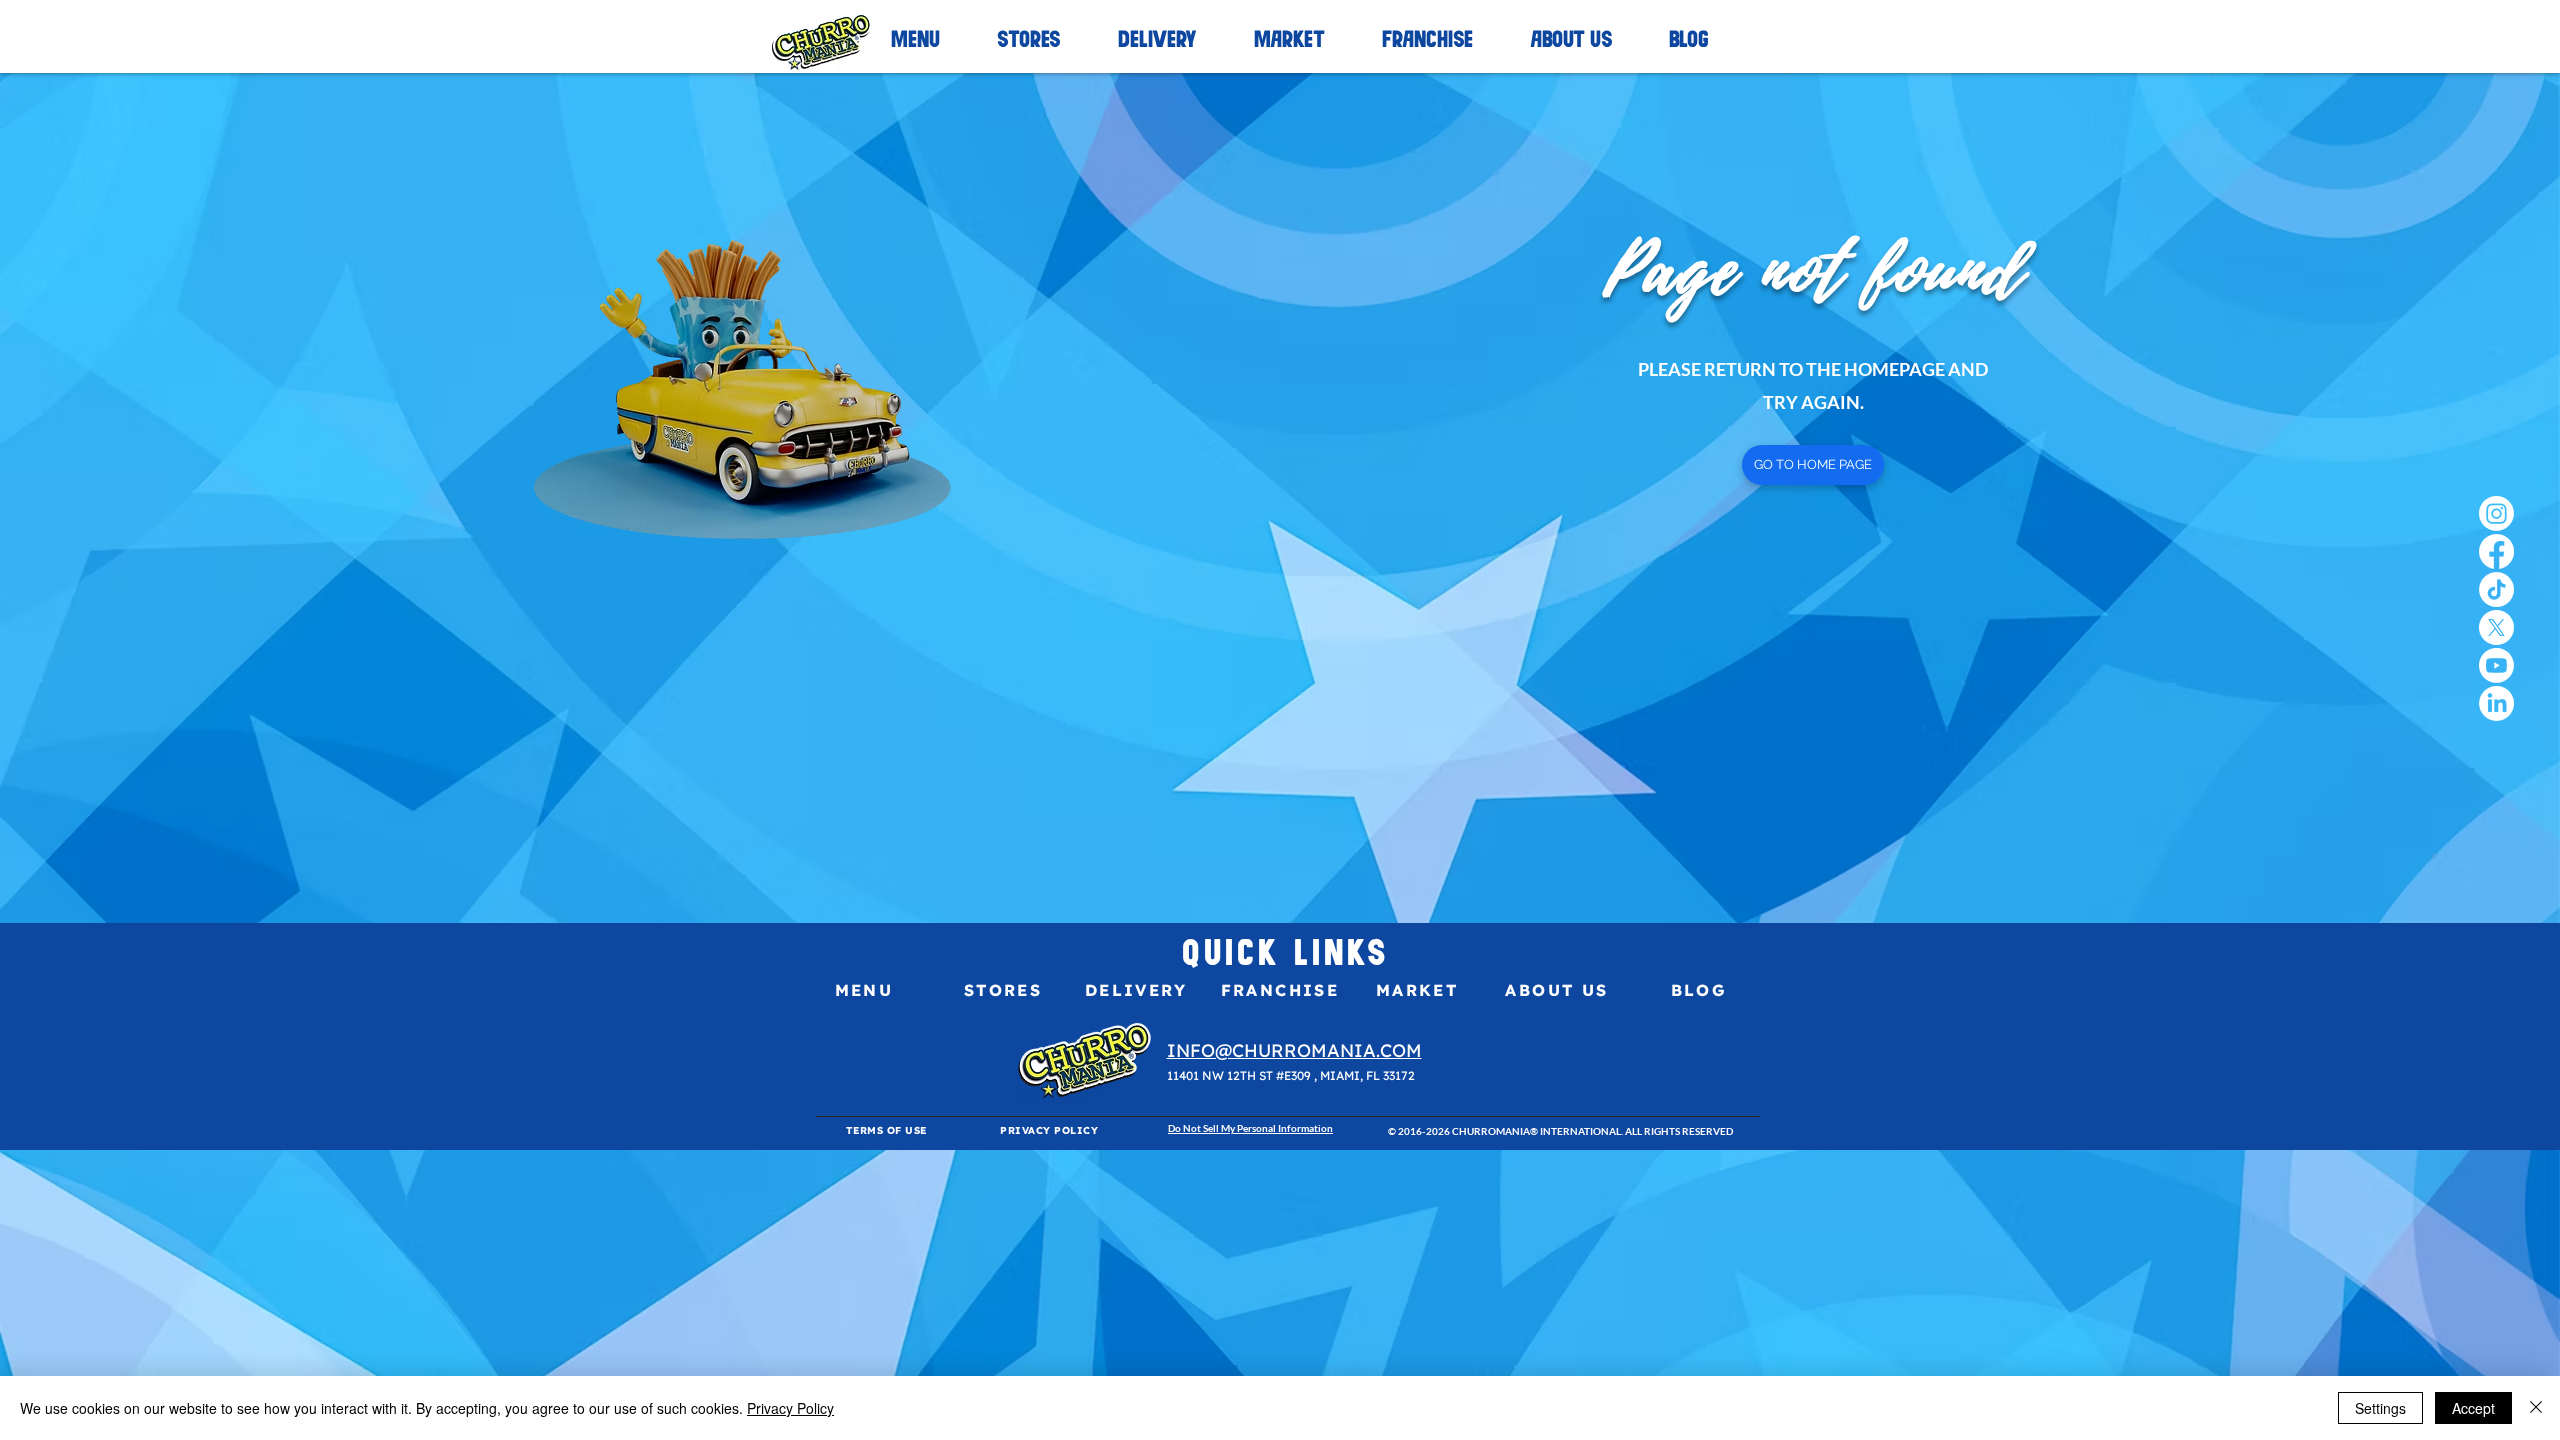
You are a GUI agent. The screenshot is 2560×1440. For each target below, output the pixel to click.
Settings (2380, 1408)
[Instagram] (2496, 513)
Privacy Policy (790, 1408)
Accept (2473, 1408)
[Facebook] (2496, 551)
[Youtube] (2496, 665)
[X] (2496, 627)
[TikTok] (2496, 589)
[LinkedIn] (2496, 703)
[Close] (2536, 1408)
